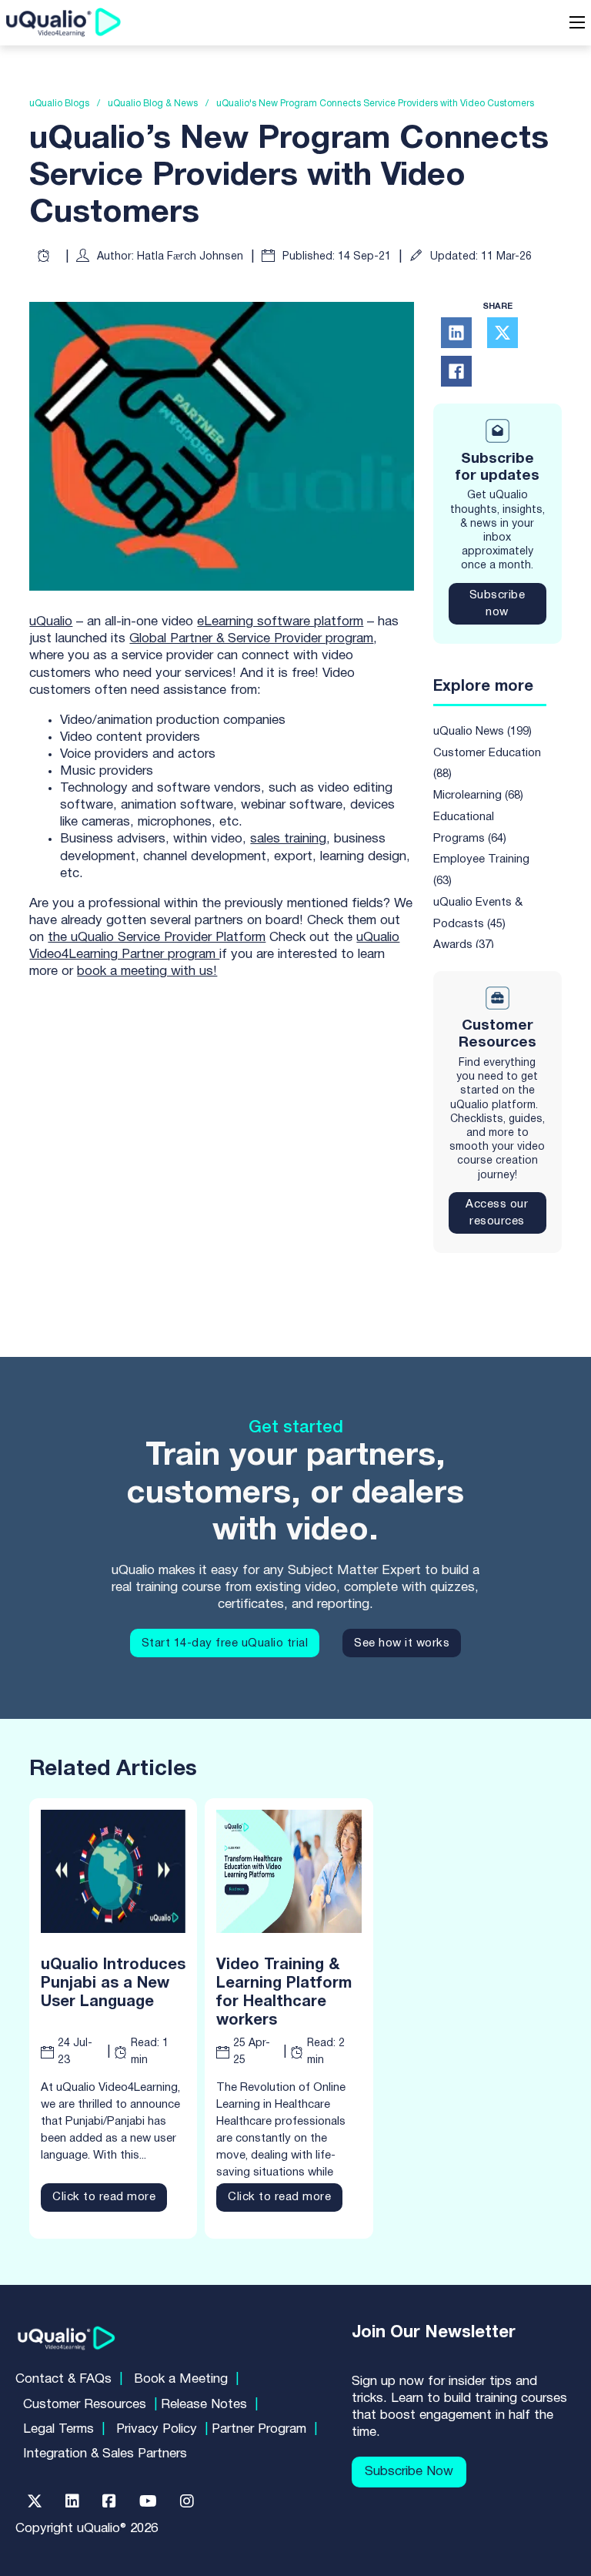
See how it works (402, 1643)
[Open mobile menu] (577, 22)
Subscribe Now (409, 2472)
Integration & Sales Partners (105, 2454)
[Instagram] (187, 2501)
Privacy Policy (157, 2429)
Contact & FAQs (63, 2379)
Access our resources (497, 1213)
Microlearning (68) (478, 796)
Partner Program (259, 2429)
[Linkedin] (72, 2501)
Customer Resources (85, 2405)
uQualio (51, 622)
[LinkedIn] (456, 333)
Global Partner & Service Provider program (251, 639)
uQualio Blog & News (153, 104)
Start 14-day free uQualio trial (225, 1643)
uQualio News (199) (482, 732)
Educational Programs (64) (470, 828)
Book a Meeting (181, 2379)
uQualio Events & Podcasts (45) (478, 913)
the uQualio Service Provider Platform (157, 938)
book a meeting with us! (147, 971)
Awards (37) (464, 945)
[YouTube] (148, 2501)
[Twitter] (35, 2501)
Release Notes (204, 2405)
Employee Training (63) (481, 870)
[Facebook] (456, 371)
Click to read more (104, 2197)
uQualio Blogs (59, 104)
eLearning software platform (280, 622)
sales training (288, 839)
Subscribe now (498, 604)
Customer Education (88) (487, 764)
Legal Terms (58, 2429)
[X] (503, 333)
